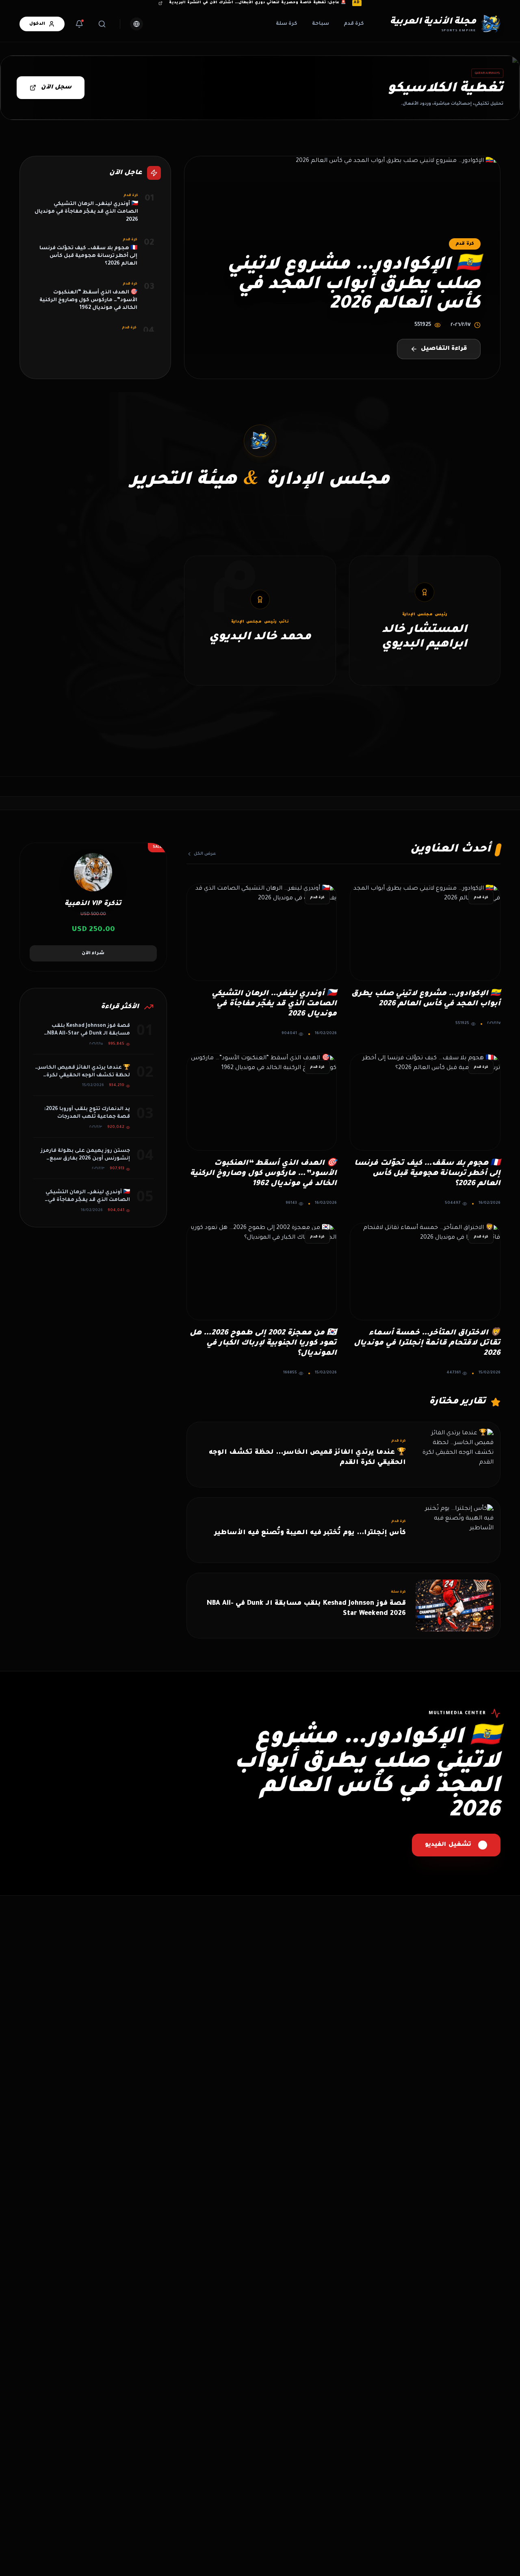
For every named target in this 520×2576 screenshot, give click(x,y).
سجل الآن (56, 88)
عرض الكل (205, 854)
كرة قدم (354, 24)
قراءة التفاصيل (444, 349)
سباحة (321, 24)
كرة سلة (287, 24)
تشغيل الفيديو (448, 1845)
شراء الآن (93, 953)
